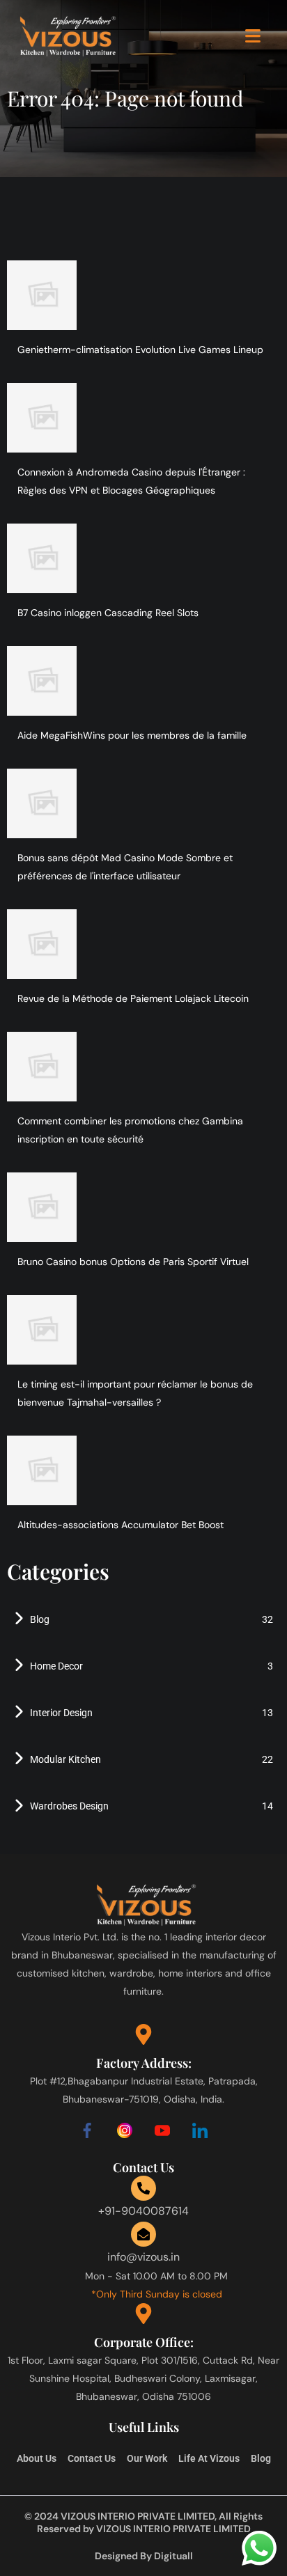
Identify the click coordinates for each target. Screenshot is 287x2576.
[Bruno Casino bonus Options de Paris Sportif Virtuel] (42, 1207)
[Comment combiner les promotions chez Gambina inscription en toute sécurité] (42, 1067)
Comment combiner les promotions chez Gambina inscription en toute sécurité (130, 1130)
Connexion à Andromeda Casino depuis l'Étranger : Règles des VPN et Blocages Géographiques (131, 481)
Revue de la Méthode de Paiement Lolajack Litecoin (133, 998)
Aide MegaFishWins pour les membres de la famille (132, 735)
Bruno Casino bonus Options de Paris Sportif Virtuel (133, 1262)
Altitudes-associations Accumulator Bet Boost (121, 1525)
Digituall (173, 2556)
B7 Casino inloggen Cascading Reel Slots (108, 613)
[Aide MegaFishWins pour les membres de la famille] (42, 681)
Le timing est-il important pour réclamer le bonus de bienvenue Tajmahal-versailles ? (135, 1393)
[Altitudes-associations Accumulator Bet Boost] (42, 1470)
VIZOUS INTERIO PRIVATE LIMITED (173, 2529)
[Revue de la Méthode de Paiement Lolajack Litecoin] (42, 944)
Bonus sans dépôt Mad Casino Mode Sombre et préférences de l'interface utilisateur (125, 867)
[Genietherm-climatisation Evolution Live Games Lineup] (42, 295)
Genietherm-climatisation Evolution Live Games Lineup (140, 350)
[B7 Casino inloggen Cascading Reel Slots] (42, 558)
